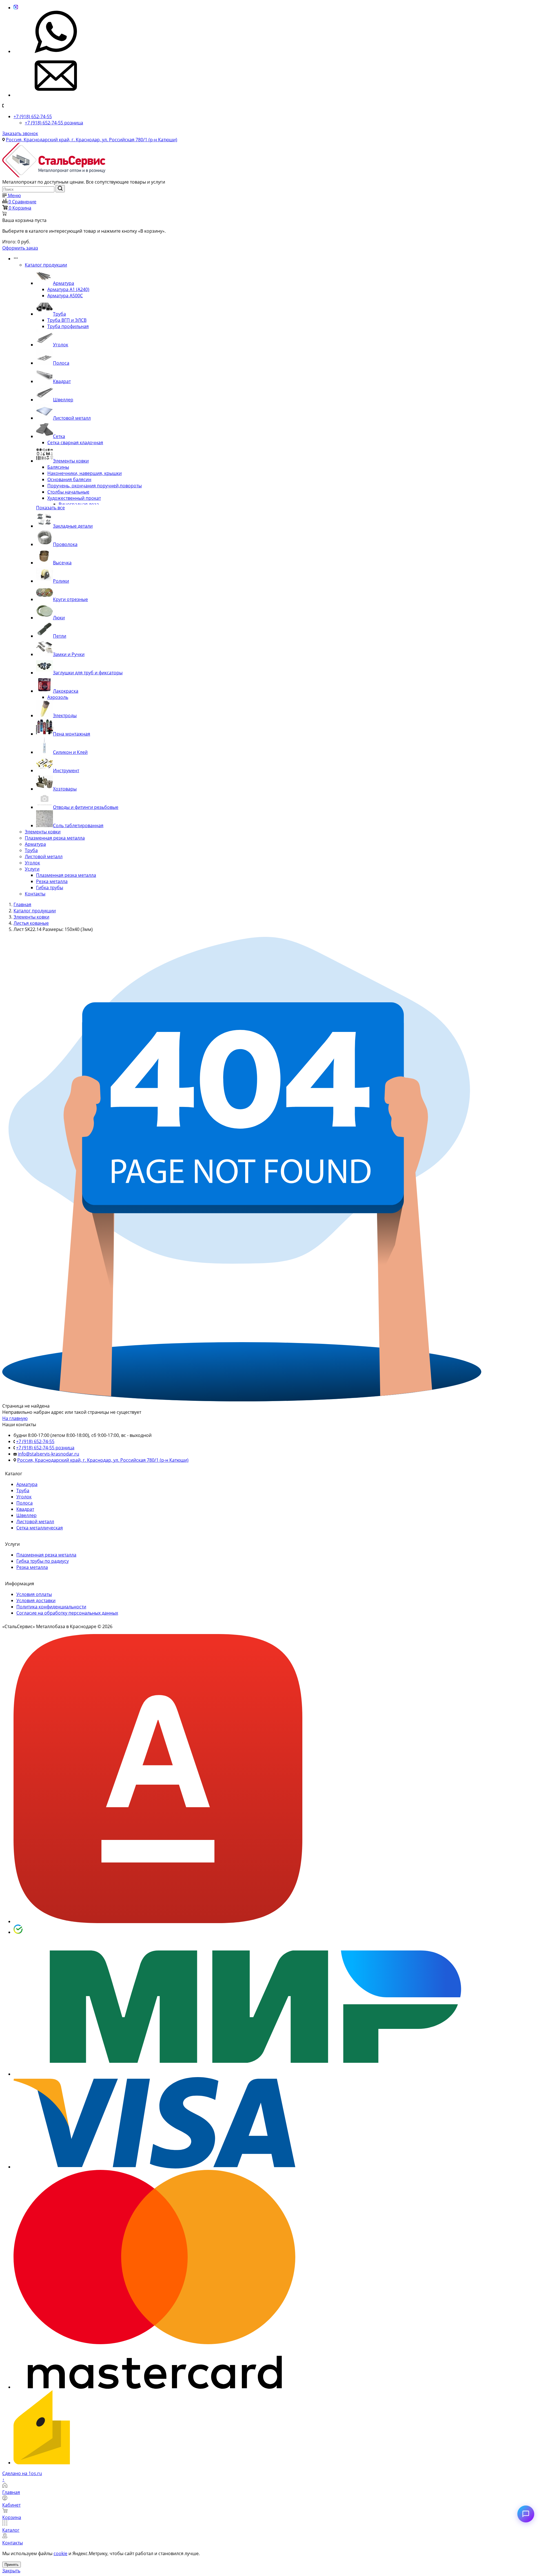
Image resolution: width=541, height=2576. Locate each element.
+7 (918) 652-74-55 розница (54, 123)
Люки (59, 618)
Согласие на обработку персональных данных (67, 1613)
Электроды (65, 715)
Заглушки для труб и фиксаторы (88, 673)
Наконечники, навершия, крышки (85, 473)
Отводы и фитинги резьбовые (86, 807)
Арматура (64, 283)
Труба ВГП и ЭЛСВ (67, 320)
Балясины (58, 467)
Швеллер (63, 400)
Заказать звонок (20, 133)
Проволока (65, 544)
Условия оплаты (34, 1594)
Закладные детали (73, 526)
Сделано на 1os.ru (22, 2473)
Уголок (61, 345)
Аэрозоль (58, 697)
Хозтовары (65, 789)
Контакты (35, 894)
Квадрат (62, 381)
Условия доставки (36, 1600)
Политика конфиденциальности (51, 1607)
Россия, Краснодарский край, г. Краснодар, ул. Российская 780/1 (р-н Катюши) (92, 140)
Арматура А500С (65, 296)
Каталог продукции (46, 265)
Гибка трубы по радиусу (43, 1561)
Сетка (59, 436)
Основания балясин (69, 479)
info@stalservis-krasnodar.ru (48, 1454)
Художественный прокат (74, 498)
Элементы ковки (71, 461)
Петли (60, 636)
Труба (59, 314)
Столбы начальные (68, 492)
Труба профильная (68, 326)
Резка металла (52, 881)
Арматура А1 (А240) (68, 289)
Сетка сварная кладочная (75, 442)
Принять (12, 2565)
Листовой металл (72, 418)
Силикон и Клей (70, 752)
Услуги (32, 869)
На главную (15, 1418)
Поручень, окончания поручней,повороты (95, 486)
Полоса (61, 363)
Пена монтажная (72, 734)
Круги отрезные (70, 599)
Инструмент (66, 770)
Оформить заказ (20, 248)
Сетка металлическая (40, 1528)
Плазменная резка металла (55, 838)
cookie (60, 2553)
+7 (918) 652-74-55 (33, 116)
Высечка (62, 563)
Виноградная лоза (79, 504)
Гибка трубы (50, 888)
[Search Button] (60, 189)
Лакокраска (66, 691)
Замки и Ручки (69, 654)
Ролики (61, 581)
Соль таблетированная (78, 825)
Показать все (50, 508)
